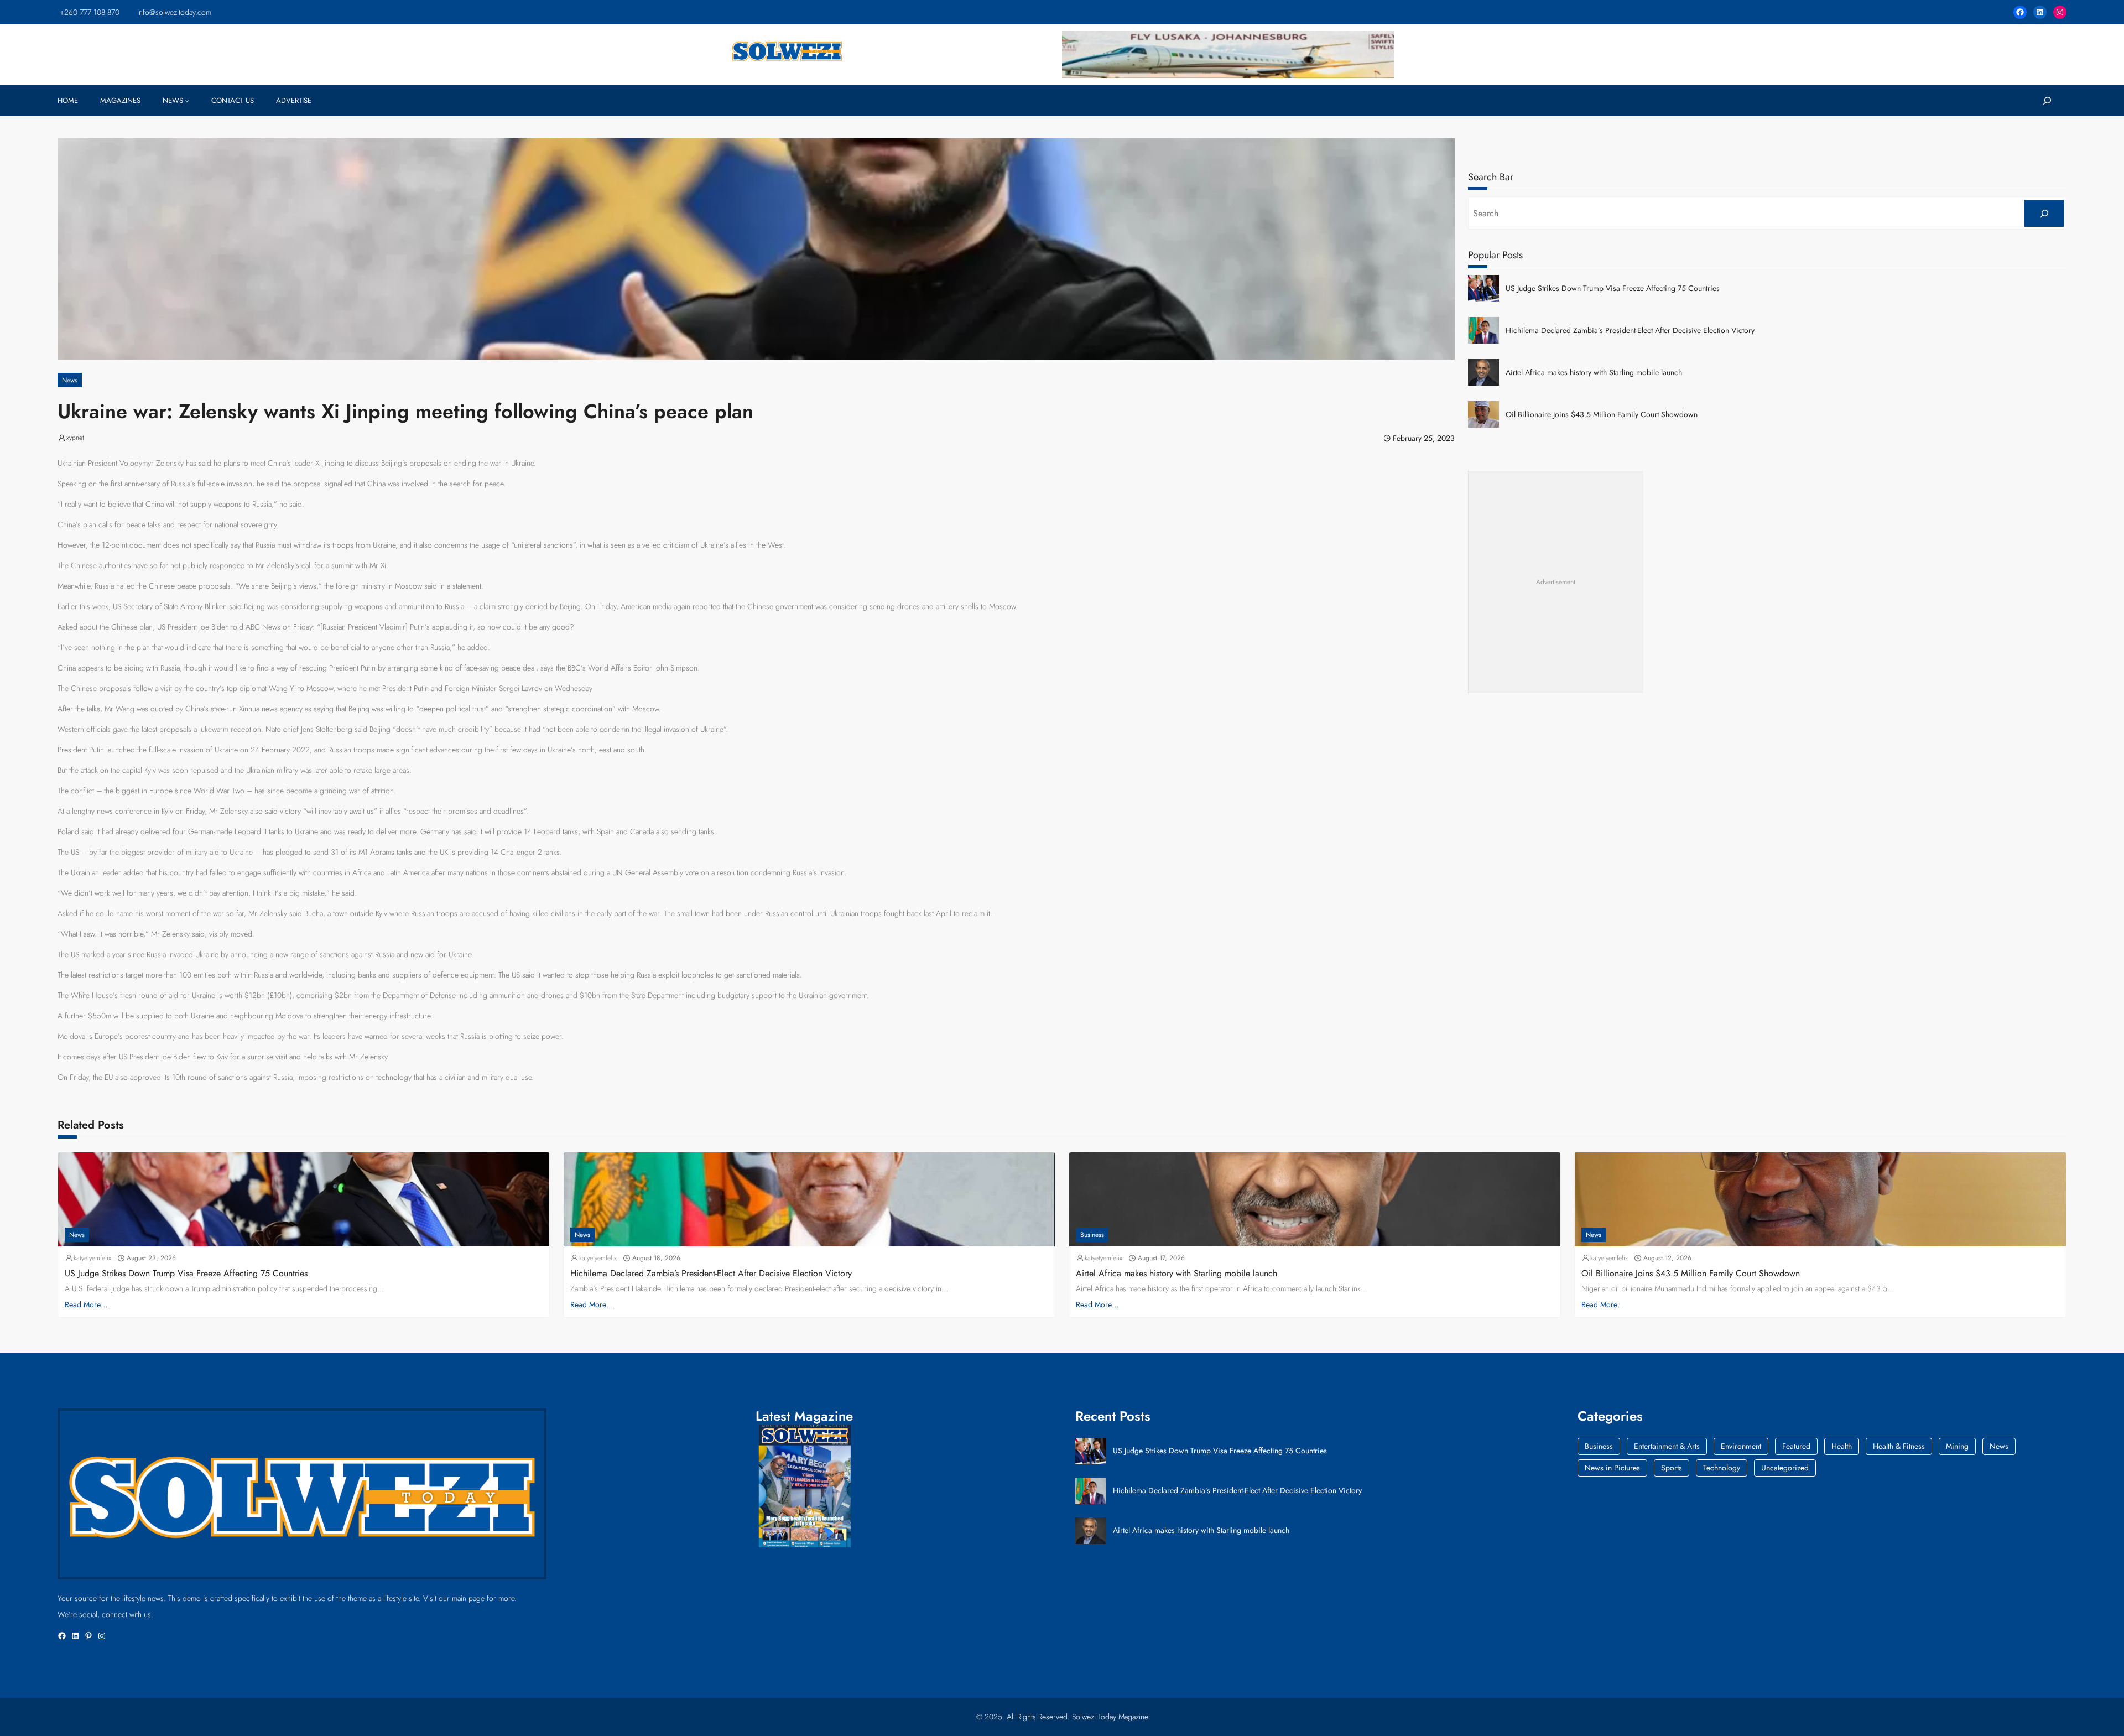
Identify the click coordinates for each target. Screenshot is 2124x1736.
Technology (1722, 1468)
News (70, 380)
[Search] (2044, 213)
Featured (1796, 1446)
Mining (1957, 1446)
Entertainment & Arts (1667, 1446)
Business (1092, 1235)
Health (1842, 1446)
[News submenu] (187, 101)
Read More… (86, 1304)
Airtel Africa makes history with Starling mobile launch (1594, 373)
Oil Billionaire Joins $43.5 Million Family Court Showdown (1602, 415)
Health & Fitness (1899, 1446)
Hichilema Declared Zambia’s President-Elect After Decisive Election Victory (1630, 331)
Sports (1672, 1468)
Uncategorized (1785, 1468)
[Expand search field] (2047, 100)
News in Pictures (1612, 1468)
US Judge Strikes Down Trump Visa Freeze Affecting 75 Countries (1613, 289)
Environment (1741, 1446)
